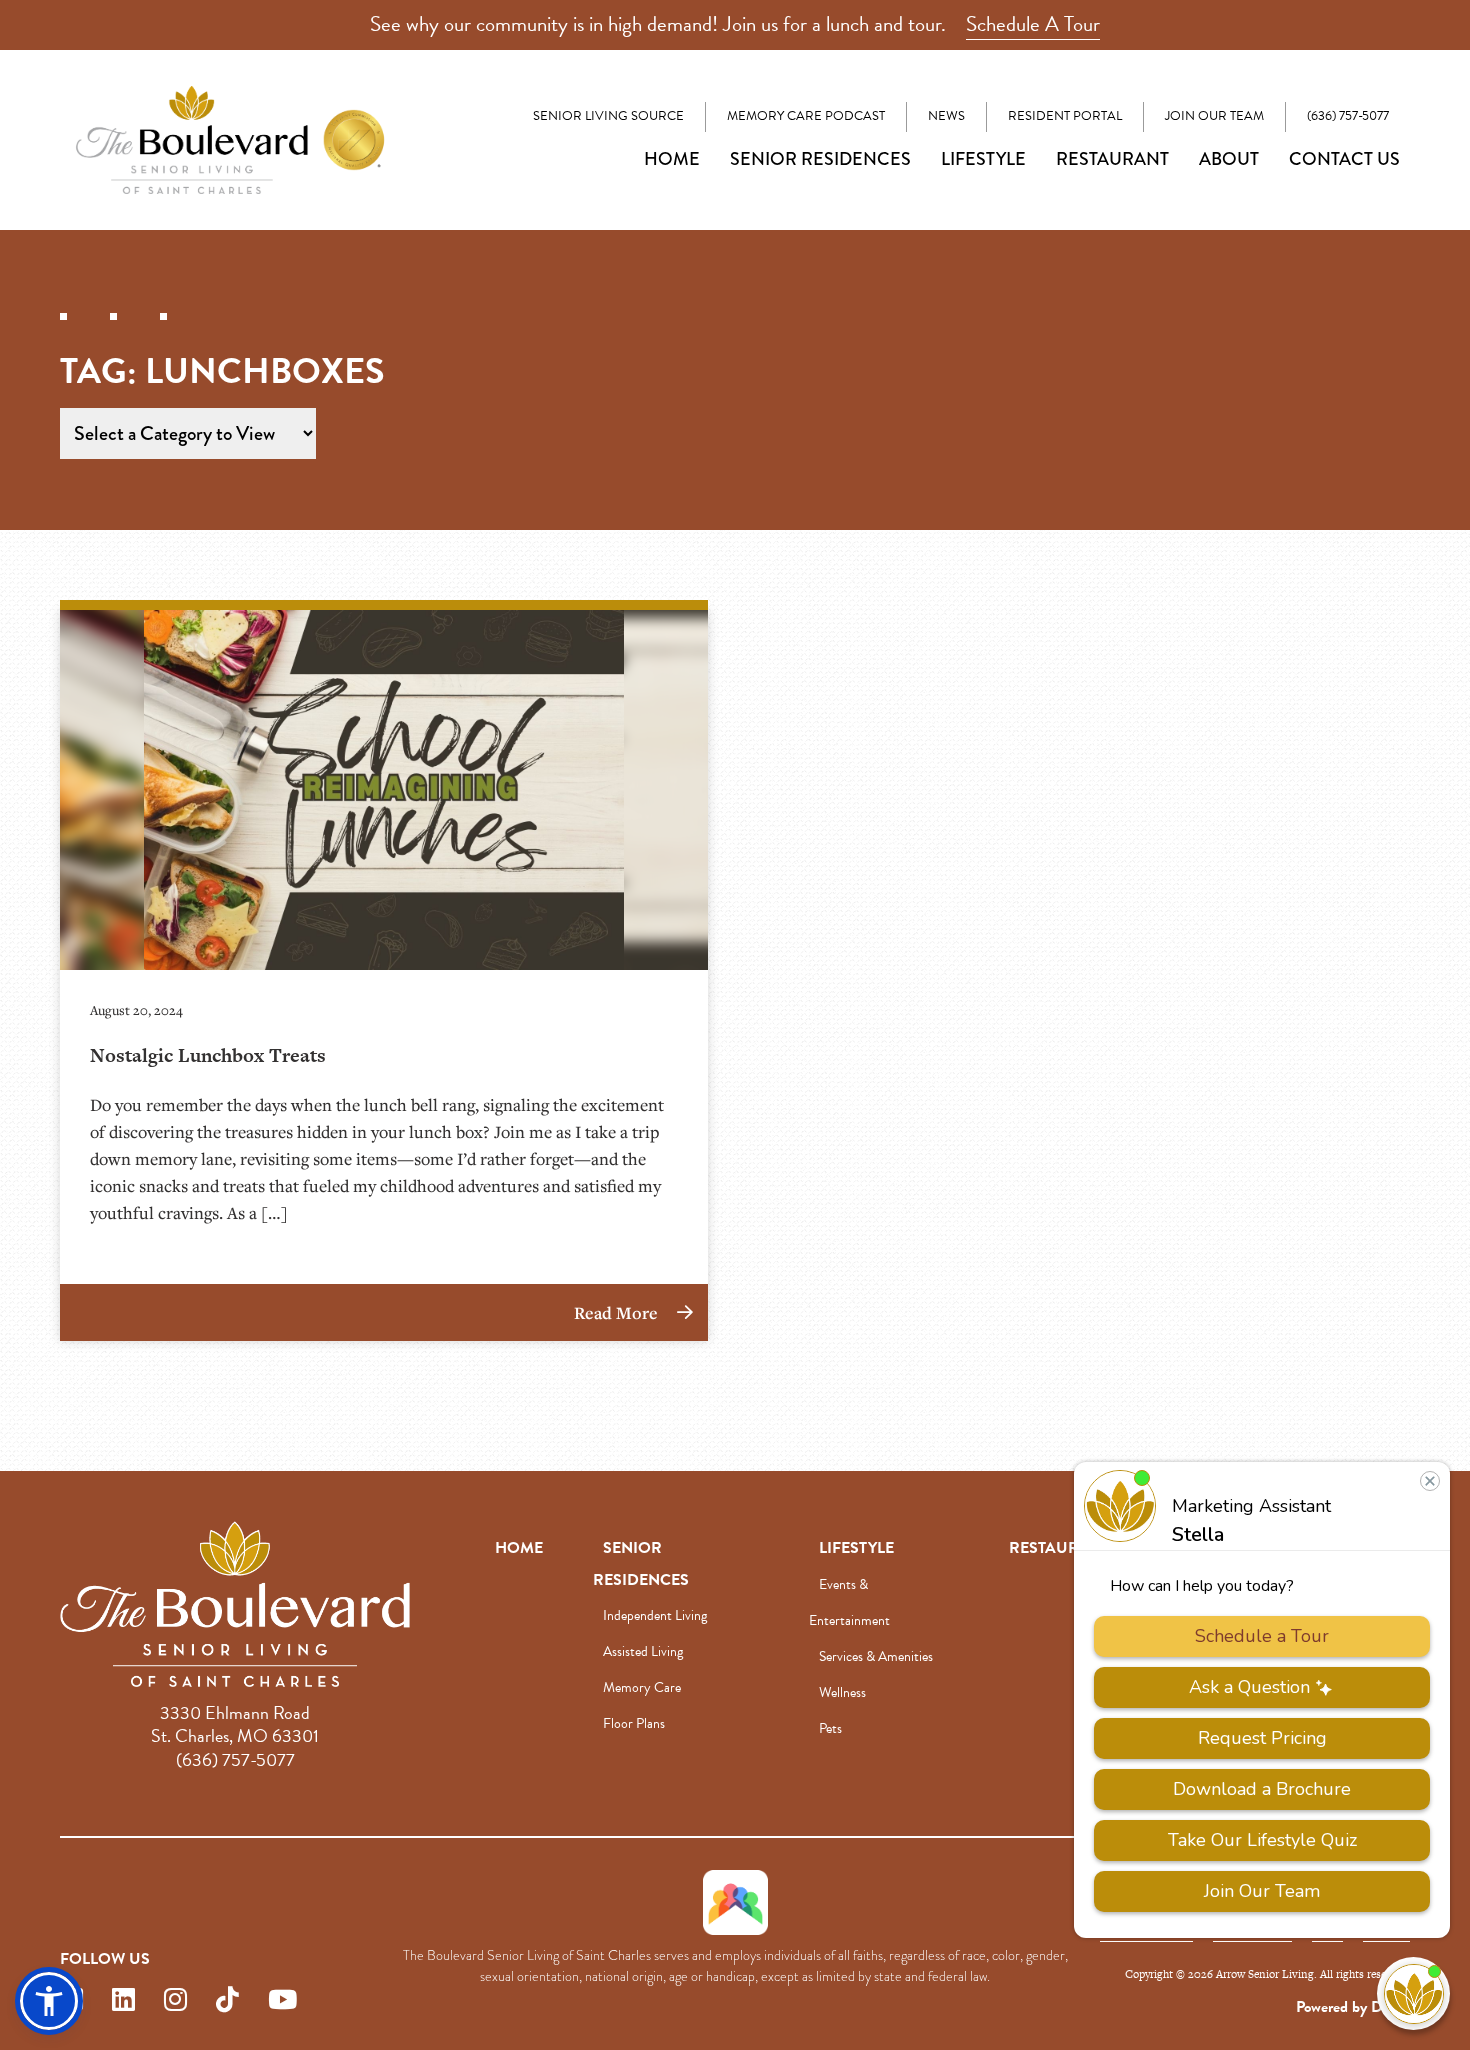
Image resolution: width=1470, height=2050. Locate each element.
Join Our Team (1214, 116)
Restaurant (1112, 159)
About (1229, 159)
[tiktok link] (227, 2000)
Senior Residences (820, 159)
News (946, 116)
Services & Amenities (876, 1656)
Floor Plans (634, 1723)
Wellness (842, 1692)
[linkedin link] (123, 2000)
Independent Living (655, 1615)
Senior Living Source (608, 116)
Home (672, 159)
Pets (830, 1728)
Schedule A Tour (1033, 24)
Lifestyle (983, 159)
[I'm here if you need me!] (1413, 1993)
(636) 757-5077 (1348, 116)
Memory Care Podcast (806, 116)
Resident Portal (1065, 116)
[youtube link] (282, 2000)
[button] (49, 2001)
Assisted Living (643, 1651)
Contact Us (1344, 159)
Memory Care (642, 1687)
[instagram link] (175, 2000)
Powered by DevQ (1353, 2007)
